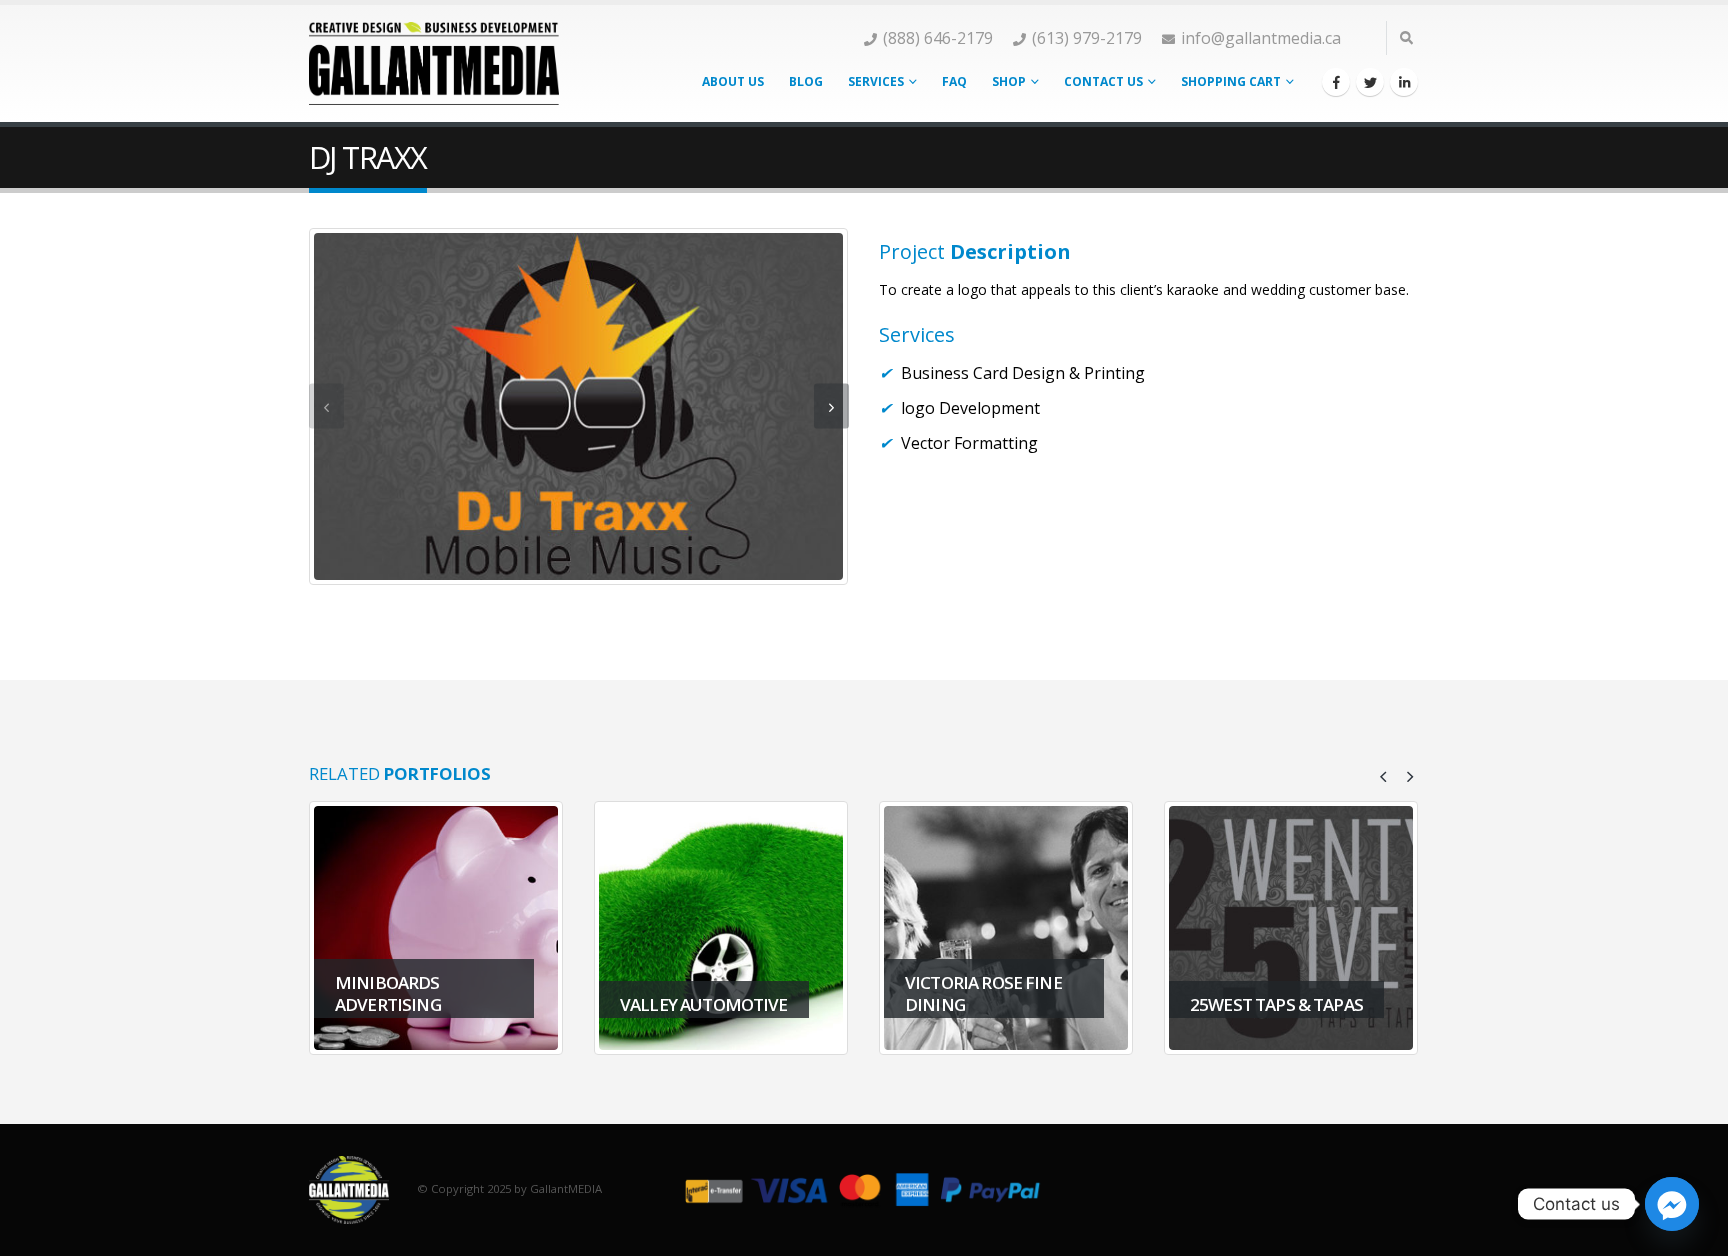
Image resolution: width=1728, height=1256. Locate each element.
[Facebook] (1336, 82)
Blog (806, 81)
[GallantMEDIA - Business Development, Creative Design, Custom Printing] (434, 63)
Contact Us (1103, 81)
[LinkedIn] (1404, 82)
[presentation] (326, 406)
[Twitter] (1370, 82)
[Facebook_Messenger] (1672, 1204)
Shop (1009, 81)
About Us (733, 81)
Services (876, 81)
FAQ (954, 81)
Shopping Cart (1231, 81)
